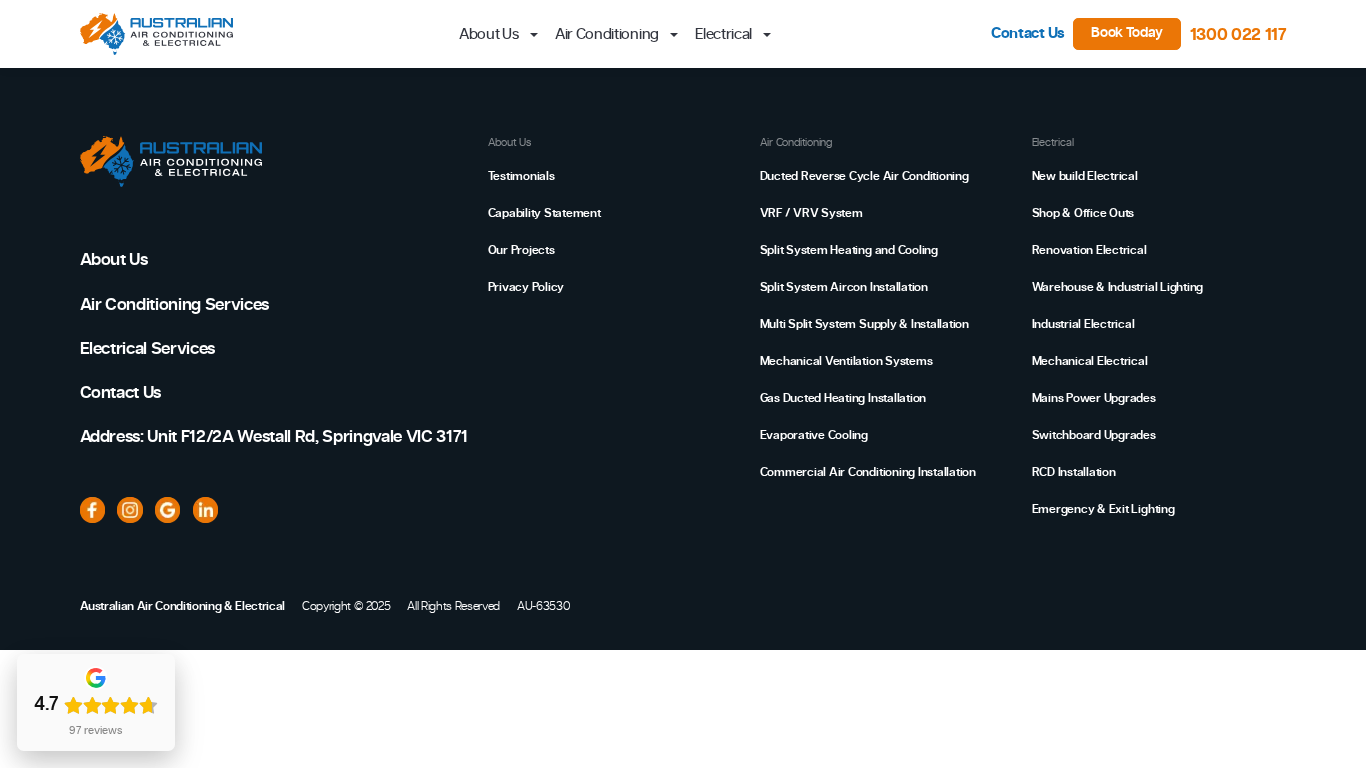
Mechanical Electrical (1090, 361)
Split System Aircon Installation (844, 287)
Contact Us (1028, 33)
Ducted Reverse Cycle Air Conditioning (864, 176)
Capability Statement (544, 213)
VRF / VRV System (811, 213)
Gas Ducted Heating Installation (843, 398)
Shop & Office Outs (1083, 213)
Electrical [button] (725, 34)
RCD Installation (1074, 472)
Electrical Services (148, 348)
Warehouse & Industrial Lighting (1118, 287)
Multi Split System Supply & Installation (864, 324)
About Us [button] (490, 34)
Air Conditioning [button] (608, 34)
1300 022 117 (1238, 34)
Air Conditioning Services (175, 304)
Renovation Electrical (1089, 250)
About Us (114, 259)
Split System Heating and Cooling (849, 250)
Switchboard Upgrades (1094, 435)
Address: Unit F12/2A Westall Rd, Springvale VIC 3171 (274, 436)
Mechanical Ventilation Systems (846, 361)
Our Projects (521, 250)
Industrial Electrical (1083, 324)
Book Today (1127, 33)
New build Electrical (1085, 176)
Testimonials (521, 176)
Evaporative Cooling (814, 435)
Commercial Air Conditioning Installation (868, 472)
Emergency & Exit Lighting (1103, 509)
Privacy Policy (526, 287)
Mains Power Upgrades (1094, 398)
